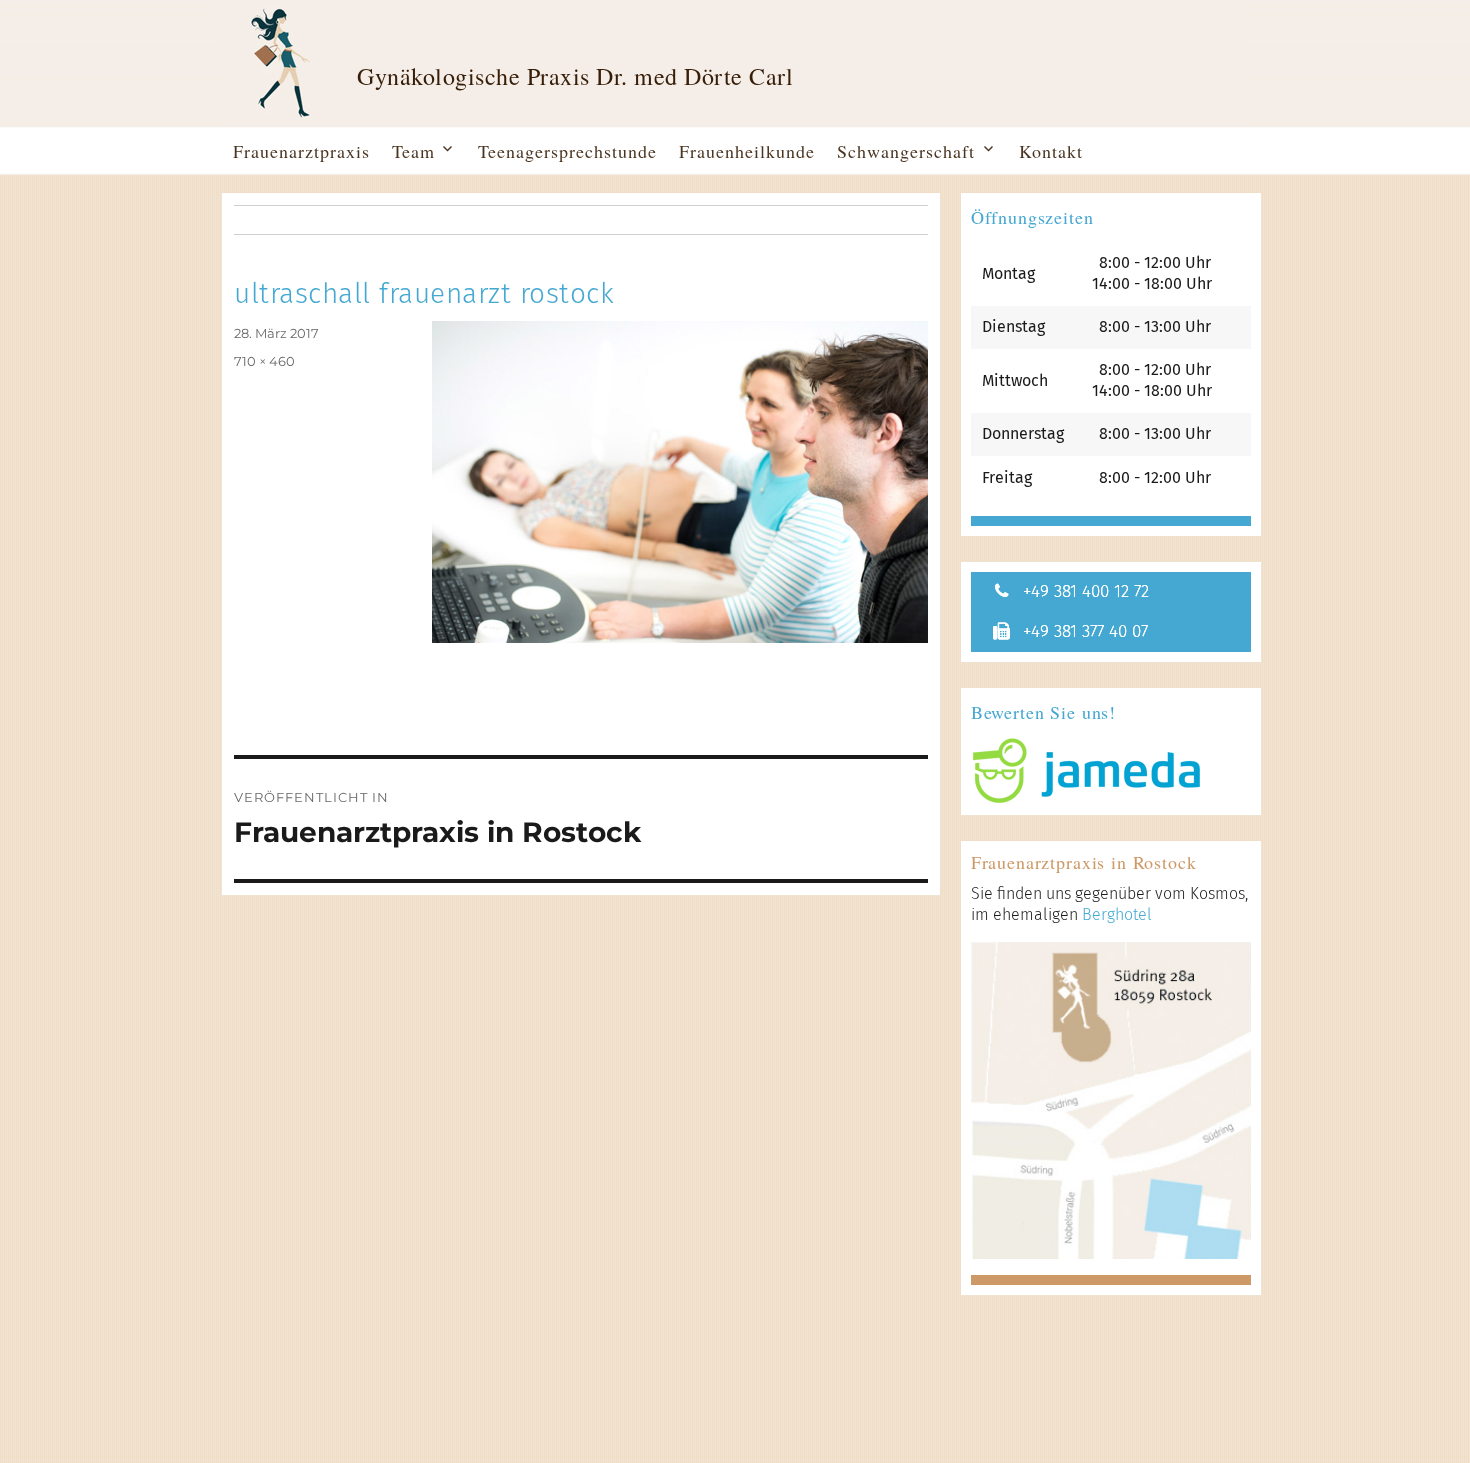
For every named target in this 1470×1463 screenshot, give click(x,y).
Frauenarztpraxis (301, 151)
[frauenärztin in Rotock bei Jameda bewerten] (1111, 771)
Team (413, 151)
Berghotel (1117, 914)
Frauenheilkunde (747, 151)
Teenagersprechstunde (567, 151)
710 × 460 (264, 361)
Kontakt (1051, 151)
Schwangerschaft (906, 151)
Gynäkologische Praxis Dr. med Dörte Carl (575, 76)
